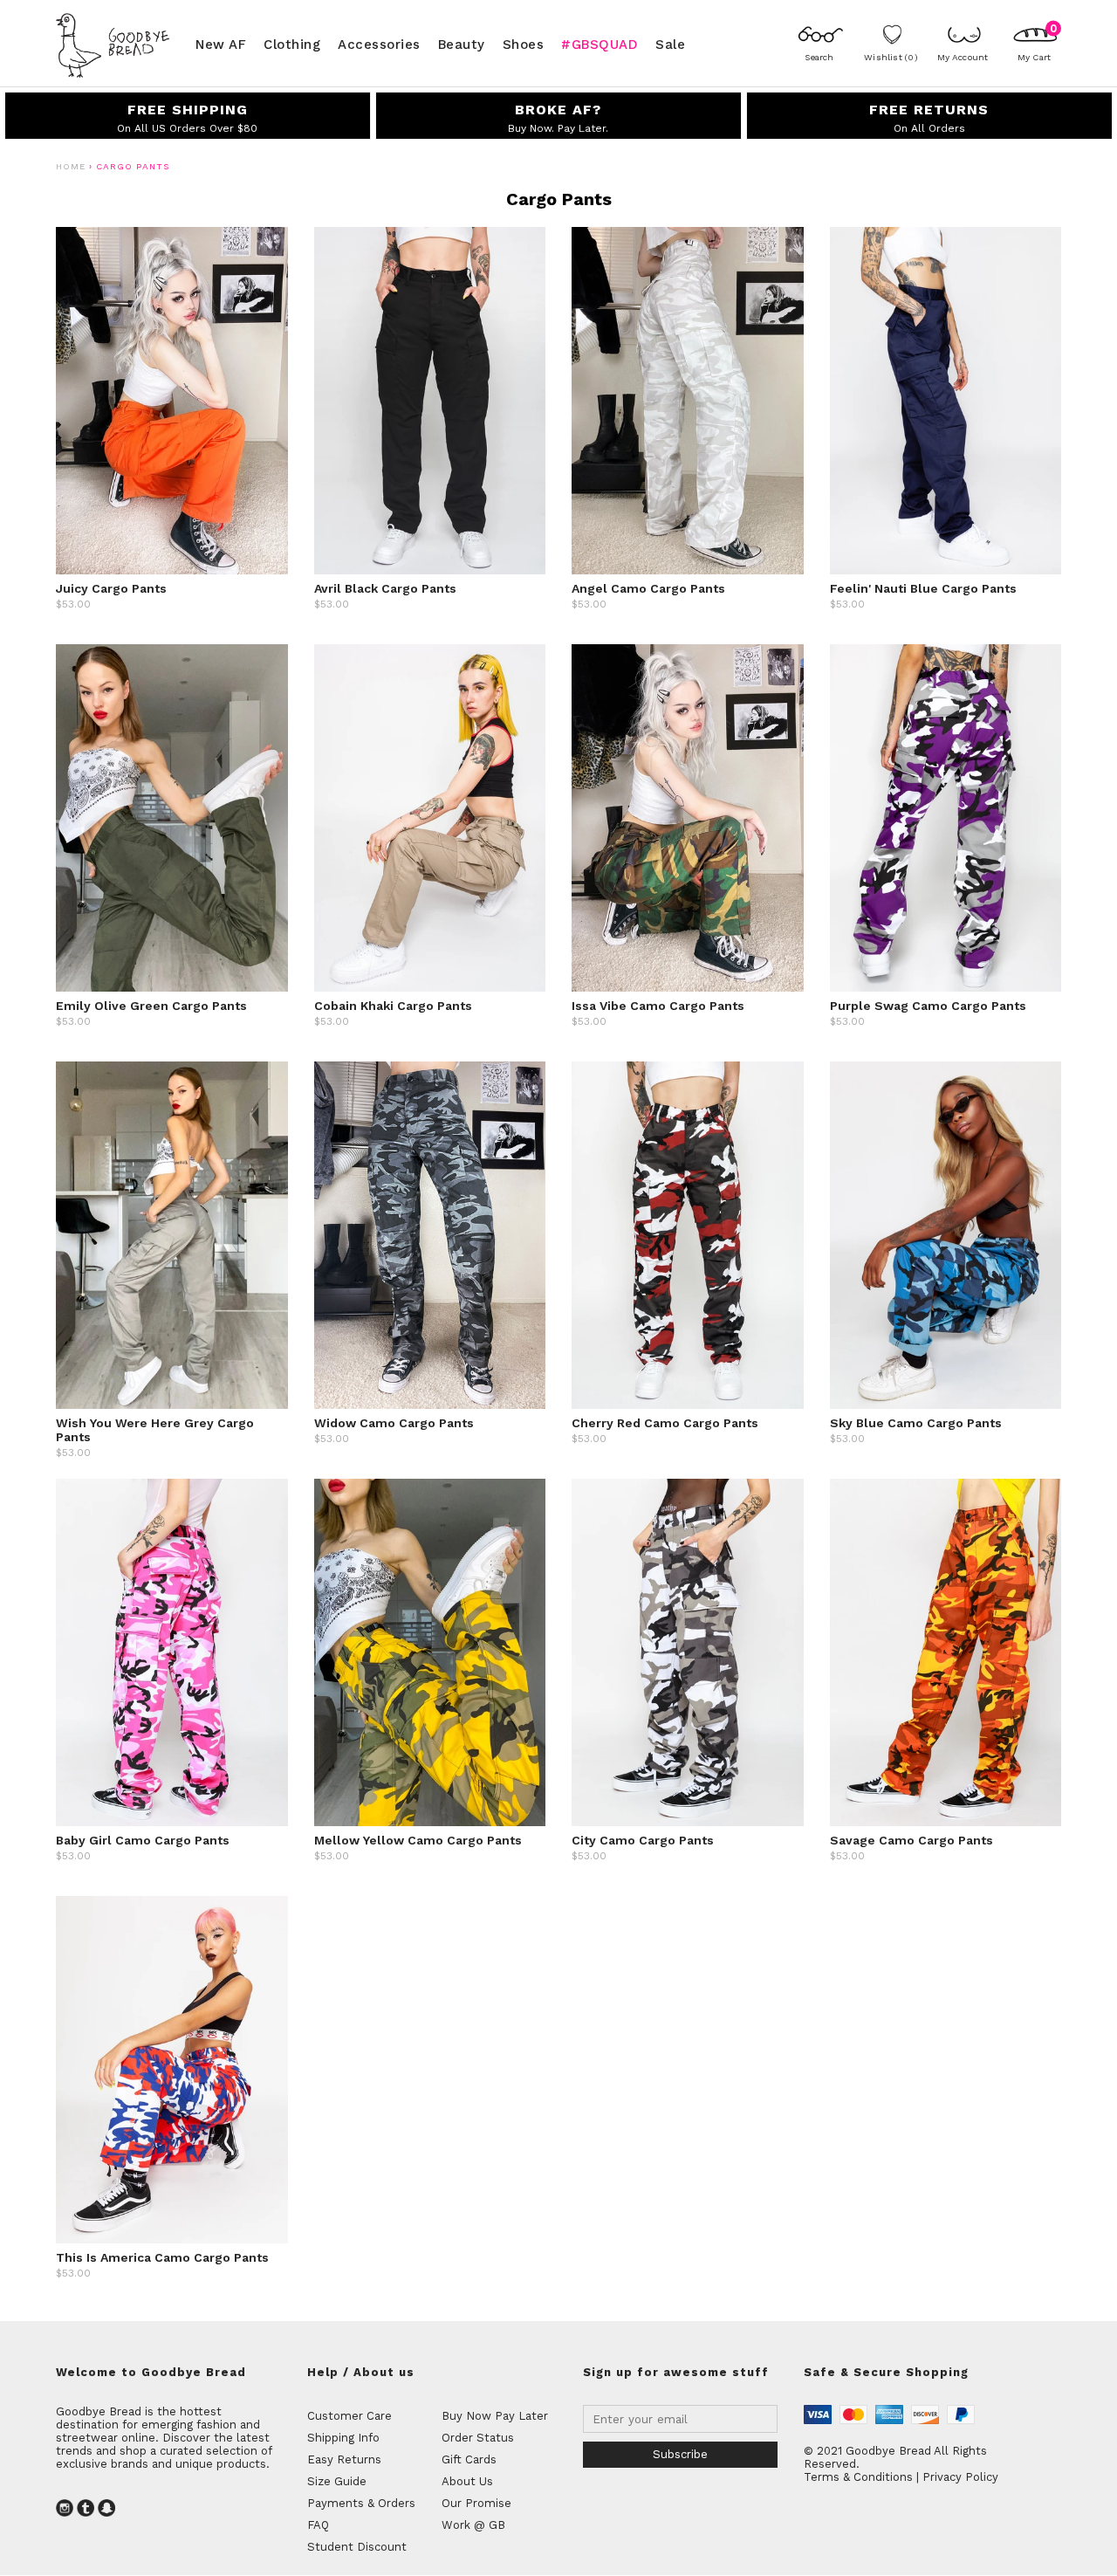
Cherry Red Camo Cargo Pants (665, 1423)
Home (71, 166)
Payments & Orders (361, 2503)
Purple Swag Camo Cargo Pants (928, 1006)
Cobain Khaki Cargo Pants (393, 1006)
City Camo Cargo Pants (643, 1840)
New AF (221, 44)
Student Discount (357, 2547)
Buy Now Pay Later (495, 2416)
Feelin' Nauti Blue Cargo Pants (923, 588)
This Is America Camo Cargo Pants (162, 2257)
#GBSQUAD (600, 44)
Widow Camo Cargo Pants (394, 1423)
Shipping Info (343, 2438)
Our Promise (476, 2503)
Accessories (379, 44)
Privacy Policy (960, 2477)
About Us (467, 2481)
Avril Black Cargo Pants (385, 588)
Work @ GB (473, 2525)
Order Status (478, 2438)
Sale (670, 44)
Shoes (524, 44)
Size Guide (337, 2481)
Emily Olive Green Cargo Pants (151, 1006)
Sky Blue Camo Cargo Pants (916, 1423)
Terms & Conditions (858, 2477)
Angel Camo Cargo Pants (648, 588)
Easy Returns (344, 2459)
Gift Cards (469, 2459)
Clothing (292, 44)
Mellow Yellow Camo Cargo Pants (418, 1840)
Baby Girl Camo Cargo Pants (143, 1840)
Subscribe (680, 2454)
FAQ (318, 2525)
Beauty (462, 44)
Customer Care (349, 2416)
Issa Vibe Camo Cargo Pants (658, 1006)
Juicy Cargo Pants (111, 588)
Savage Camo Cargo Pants (911, 1840)
